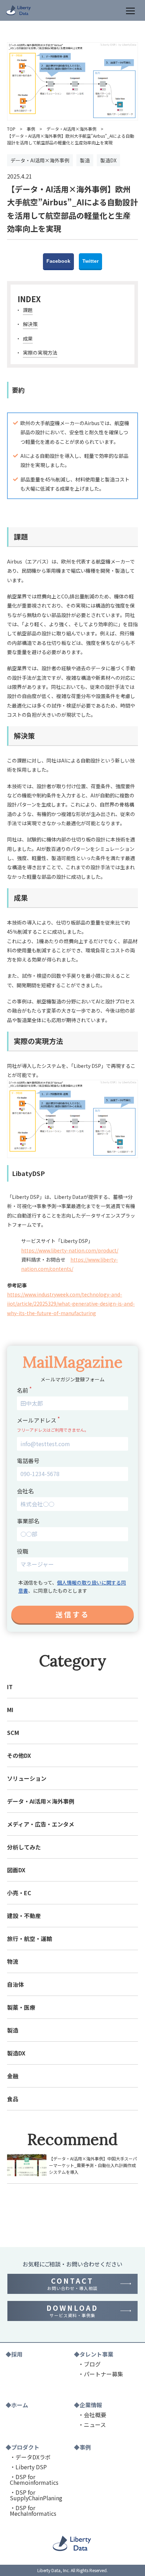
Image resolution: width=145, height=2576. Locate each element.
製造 (13, 2030)
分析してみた (24, 1847)
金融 (13, 2076)
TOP (11, 129)
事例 (31, 129)
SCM (13, 1732)
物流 (13, 1961)
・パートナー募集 (101, 2374)
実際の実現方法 (40, 353)
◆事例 (82, 2447)
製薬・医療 (21, 2007)
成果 (28, 338)
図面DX (16, 1870)
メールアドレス (37, 1420)
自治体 (15, 1984)
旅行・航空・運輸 (30, 1939)
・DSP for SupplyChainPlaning (36, 2495)
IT (10, 1687)
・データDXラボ (30, 2457)
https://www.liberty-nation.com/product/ (70, 1250)
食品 (13, 2099)
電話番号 (28, 1461)
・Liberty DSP (28, 2467)
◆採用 (14, 2354)
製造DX (16, 2053)
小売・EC (19, 1893)
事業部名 (28, 1521)
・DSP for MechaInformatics (33, 2510)
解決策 (30, 324)
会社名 (25, 1491)
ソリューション (27, 1778)
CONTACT (72, 2284)
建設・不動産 (24, 1916)
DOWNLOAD (72, 2311)
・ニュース (92, 2425)
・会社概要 (92, 2415)
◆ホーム (17, 2405)
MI (10, 1710)
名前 (23, 1390)
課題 (28, 310)
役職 (23, 1551)
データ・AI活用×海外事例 (71, 129)
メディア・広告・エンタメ (41, 1824)
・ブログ (89, 2364)
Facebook (58, 261)
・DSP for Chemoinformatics (34, 2479)
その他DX (19, 1755)
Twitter (90, 261)
